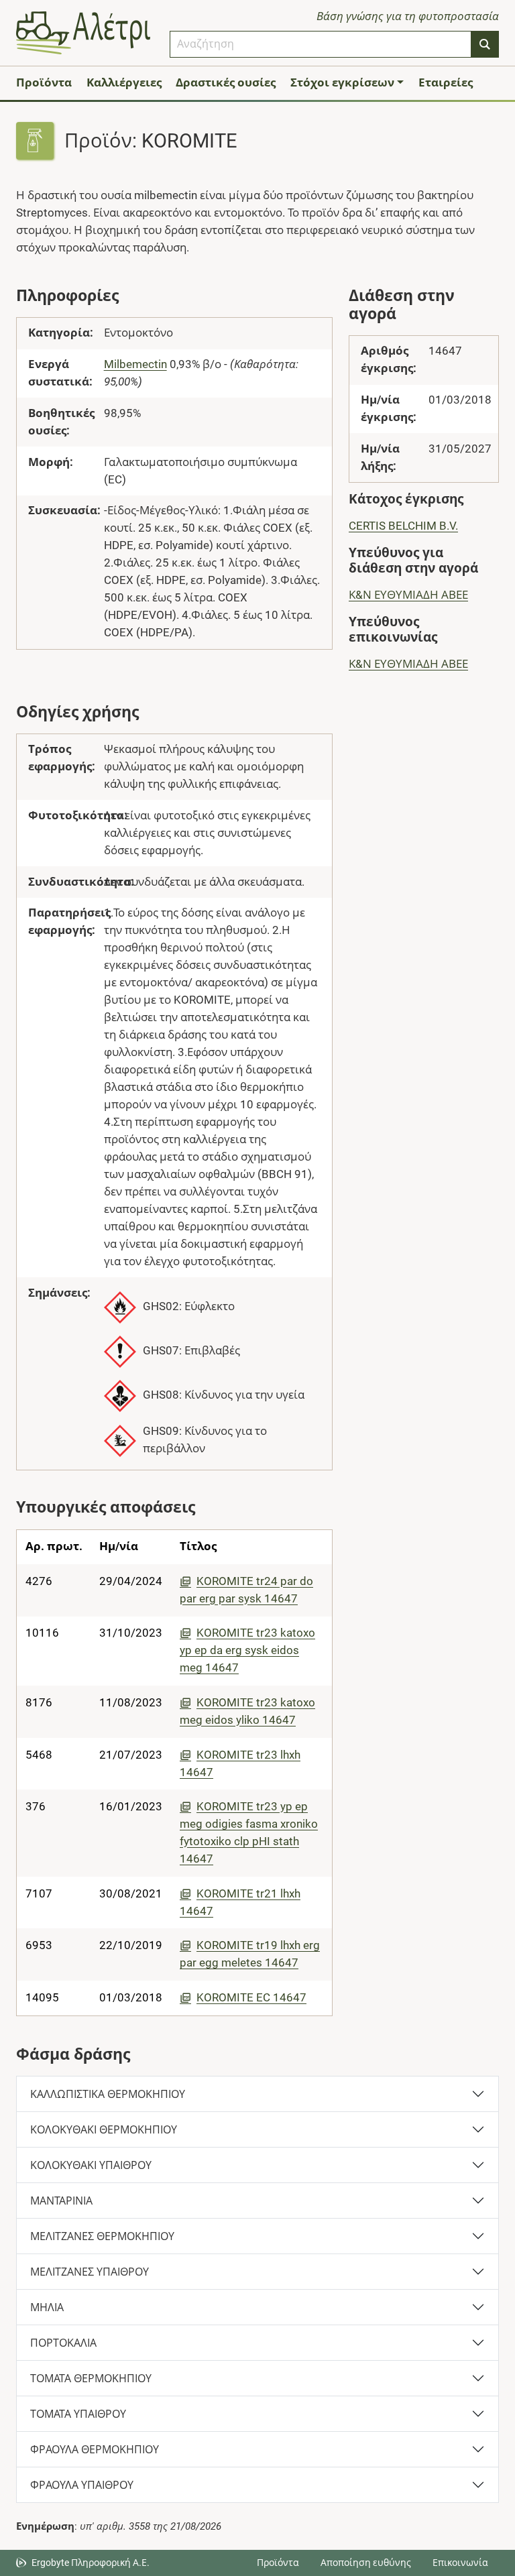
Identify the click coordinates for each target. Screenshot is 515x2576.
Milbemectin (135, 364)
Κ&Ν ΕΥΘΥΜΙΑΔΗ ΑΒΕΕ (408, 595)
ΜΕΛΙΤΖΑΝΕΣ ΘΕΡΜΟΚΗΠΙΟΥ (102, 2236)
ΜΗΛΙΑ (47, 2307)
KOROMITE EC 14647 (251, 1997)
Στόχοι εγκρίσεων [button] (342, 82)
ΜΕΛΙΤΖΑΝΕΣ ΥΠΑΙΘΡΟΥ (90, 2272)
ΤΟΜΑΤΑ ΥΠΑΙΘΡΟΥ (78, 2414)
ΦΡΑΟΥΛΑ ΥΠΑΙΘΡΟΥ (82, 2485)
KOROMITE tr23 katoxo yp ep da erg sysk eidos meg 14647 (247, 1650)
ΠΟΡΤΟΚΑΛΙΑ (63, 2343)
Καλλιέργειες (124, 82)
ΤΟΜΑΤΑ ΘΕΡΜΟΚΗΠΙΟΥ (91, 2379)
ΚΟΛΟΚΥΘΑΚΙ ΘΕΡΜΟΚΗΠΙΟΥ (104, 2130)
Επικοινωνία (460, 2563)
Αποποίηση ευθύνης (366, 2563)
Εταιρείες (446, 82)
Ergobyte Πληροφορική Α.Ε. (91, 2563)
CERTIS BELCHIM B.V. (403, 526)
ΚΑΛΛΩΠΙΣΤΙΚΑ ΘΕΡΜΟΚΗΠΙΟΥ (108, 2094)
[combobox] (321, 44)
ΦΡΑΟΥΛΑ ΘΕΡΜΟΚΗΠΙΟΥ (95, 2450)
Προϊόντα (44, 82)
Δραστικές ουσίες (226, 82)
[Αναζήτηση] (485, 44)
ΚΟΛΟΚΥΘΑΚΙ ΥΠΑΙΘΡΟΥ (91, 2165)
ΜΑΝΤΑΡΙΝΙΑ (61, 2201)
